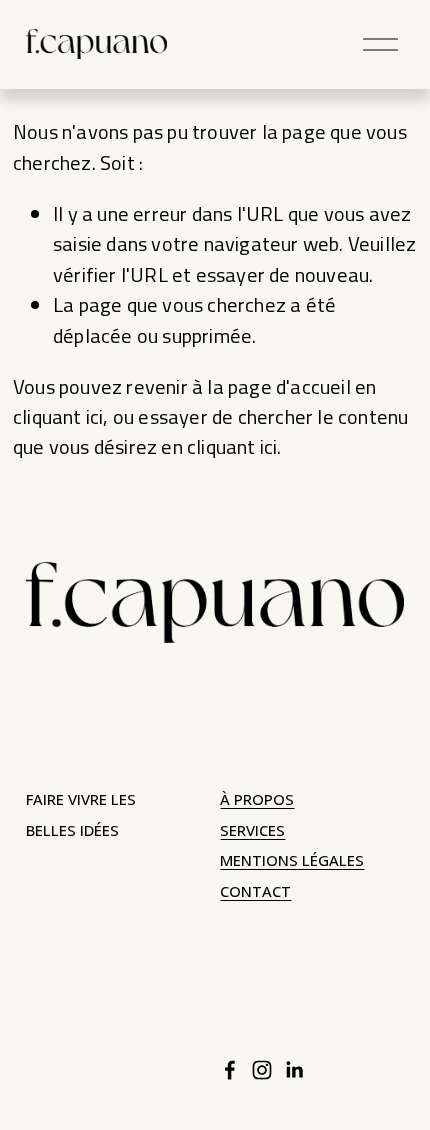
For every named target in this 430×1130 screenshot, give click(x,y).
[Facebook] (230, 1070)
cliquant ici (58, 416)
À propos (257, 799)
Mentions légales (292, 860)
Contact (255, 891)
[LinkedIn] (294, 1070)
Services (252, 830)
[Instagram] (262, 1070)
